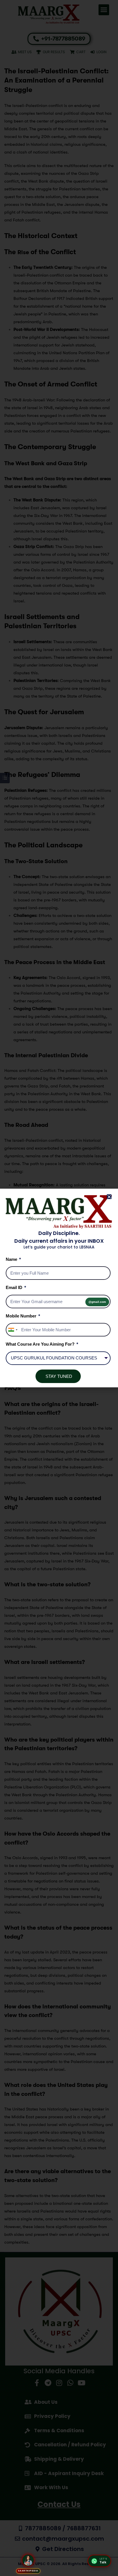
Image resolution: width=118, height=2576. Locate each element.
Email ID (15, 1287)
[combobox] (13, 1330)
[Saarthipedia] (28, 2560)
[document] (59, 1288)
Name (12, 1259)
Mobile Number (22, 1316)
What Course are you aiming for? (41, 1344)
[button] (109, 1197)
